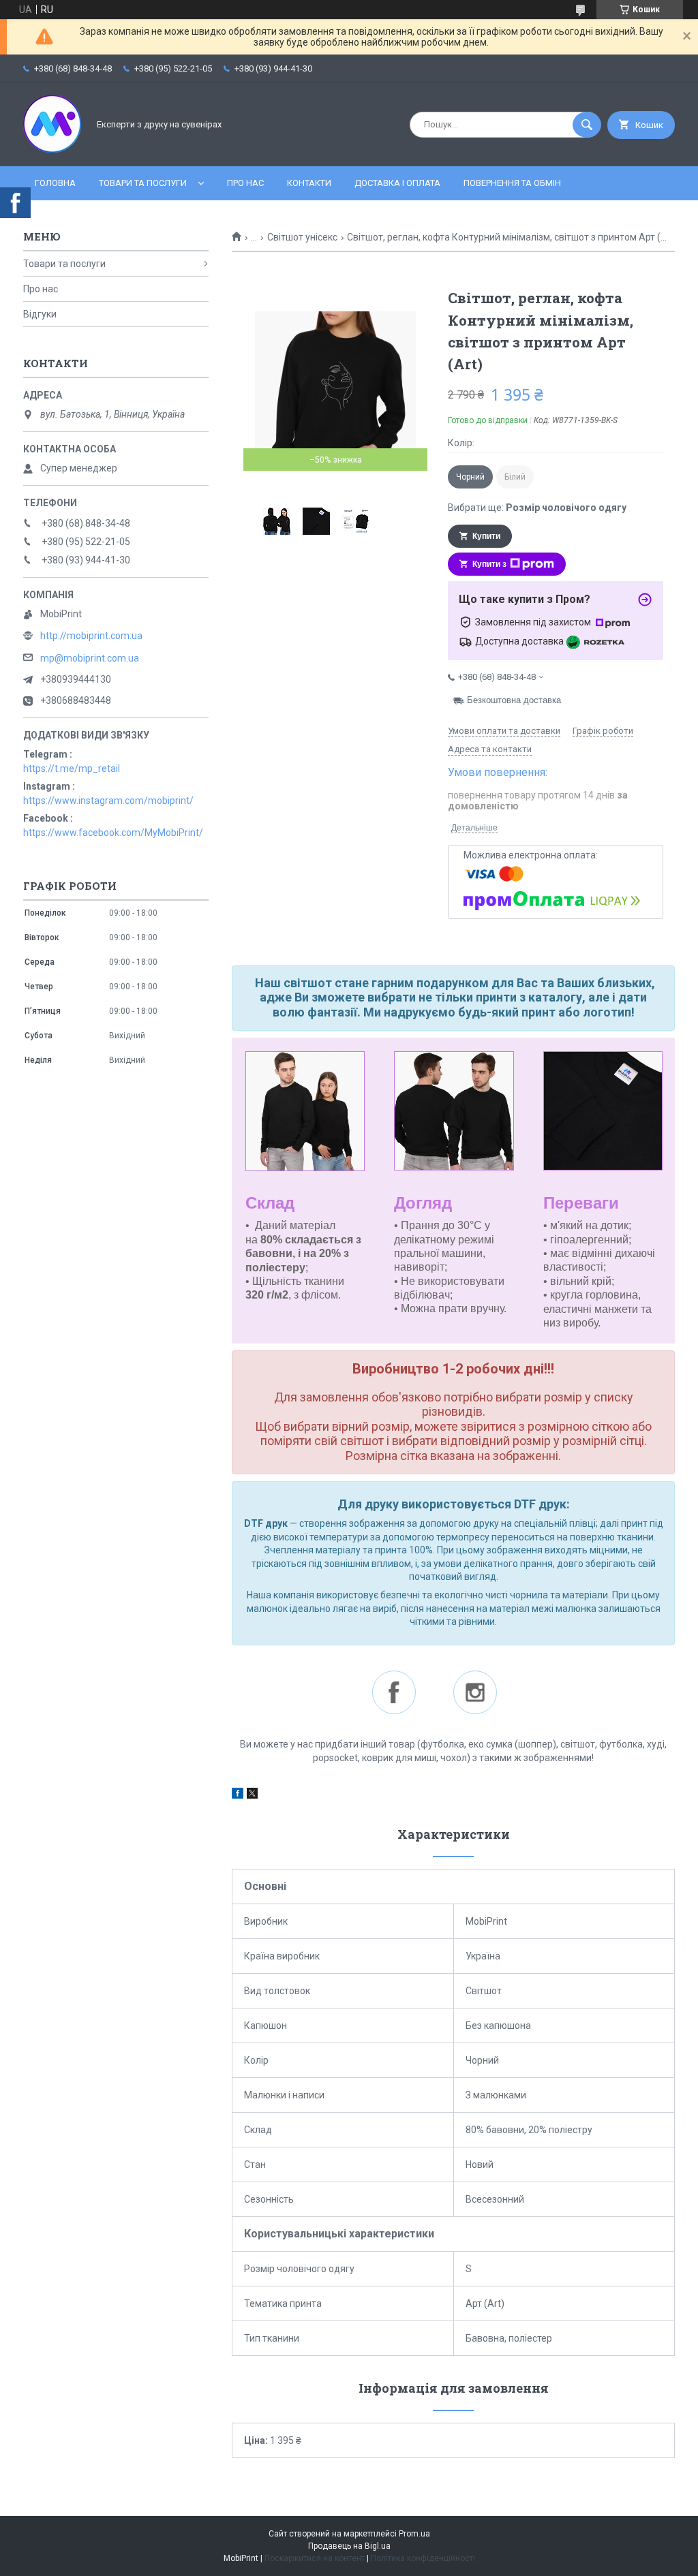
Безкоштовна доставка (514, 700)
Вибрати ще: (537, 508)
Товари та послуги (143, 183)
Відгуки (40, 314)
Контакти (309, 183)
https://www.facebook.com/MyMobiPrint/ (113, 833)
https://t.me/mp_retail (72, 769)
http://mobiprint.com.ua (91, 636)
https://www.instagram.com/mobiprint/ (108, 801)
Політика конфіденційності (423, 2558)
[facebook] (238, 1795)
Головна (55, 183)
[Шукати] (587, 125)
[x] (252, 1795)
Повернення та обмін (512, 183)
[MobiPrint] (52, 149)
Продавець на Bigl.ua (349, 2546)
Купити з (489, 564)
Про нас (245, 183)
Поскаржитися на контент (315, 2558)
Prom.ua (414, 2534)
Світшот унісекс (302, 237)
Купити (486, 536)
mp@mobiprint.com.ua (90, 658)
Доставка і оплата (397, 183)
